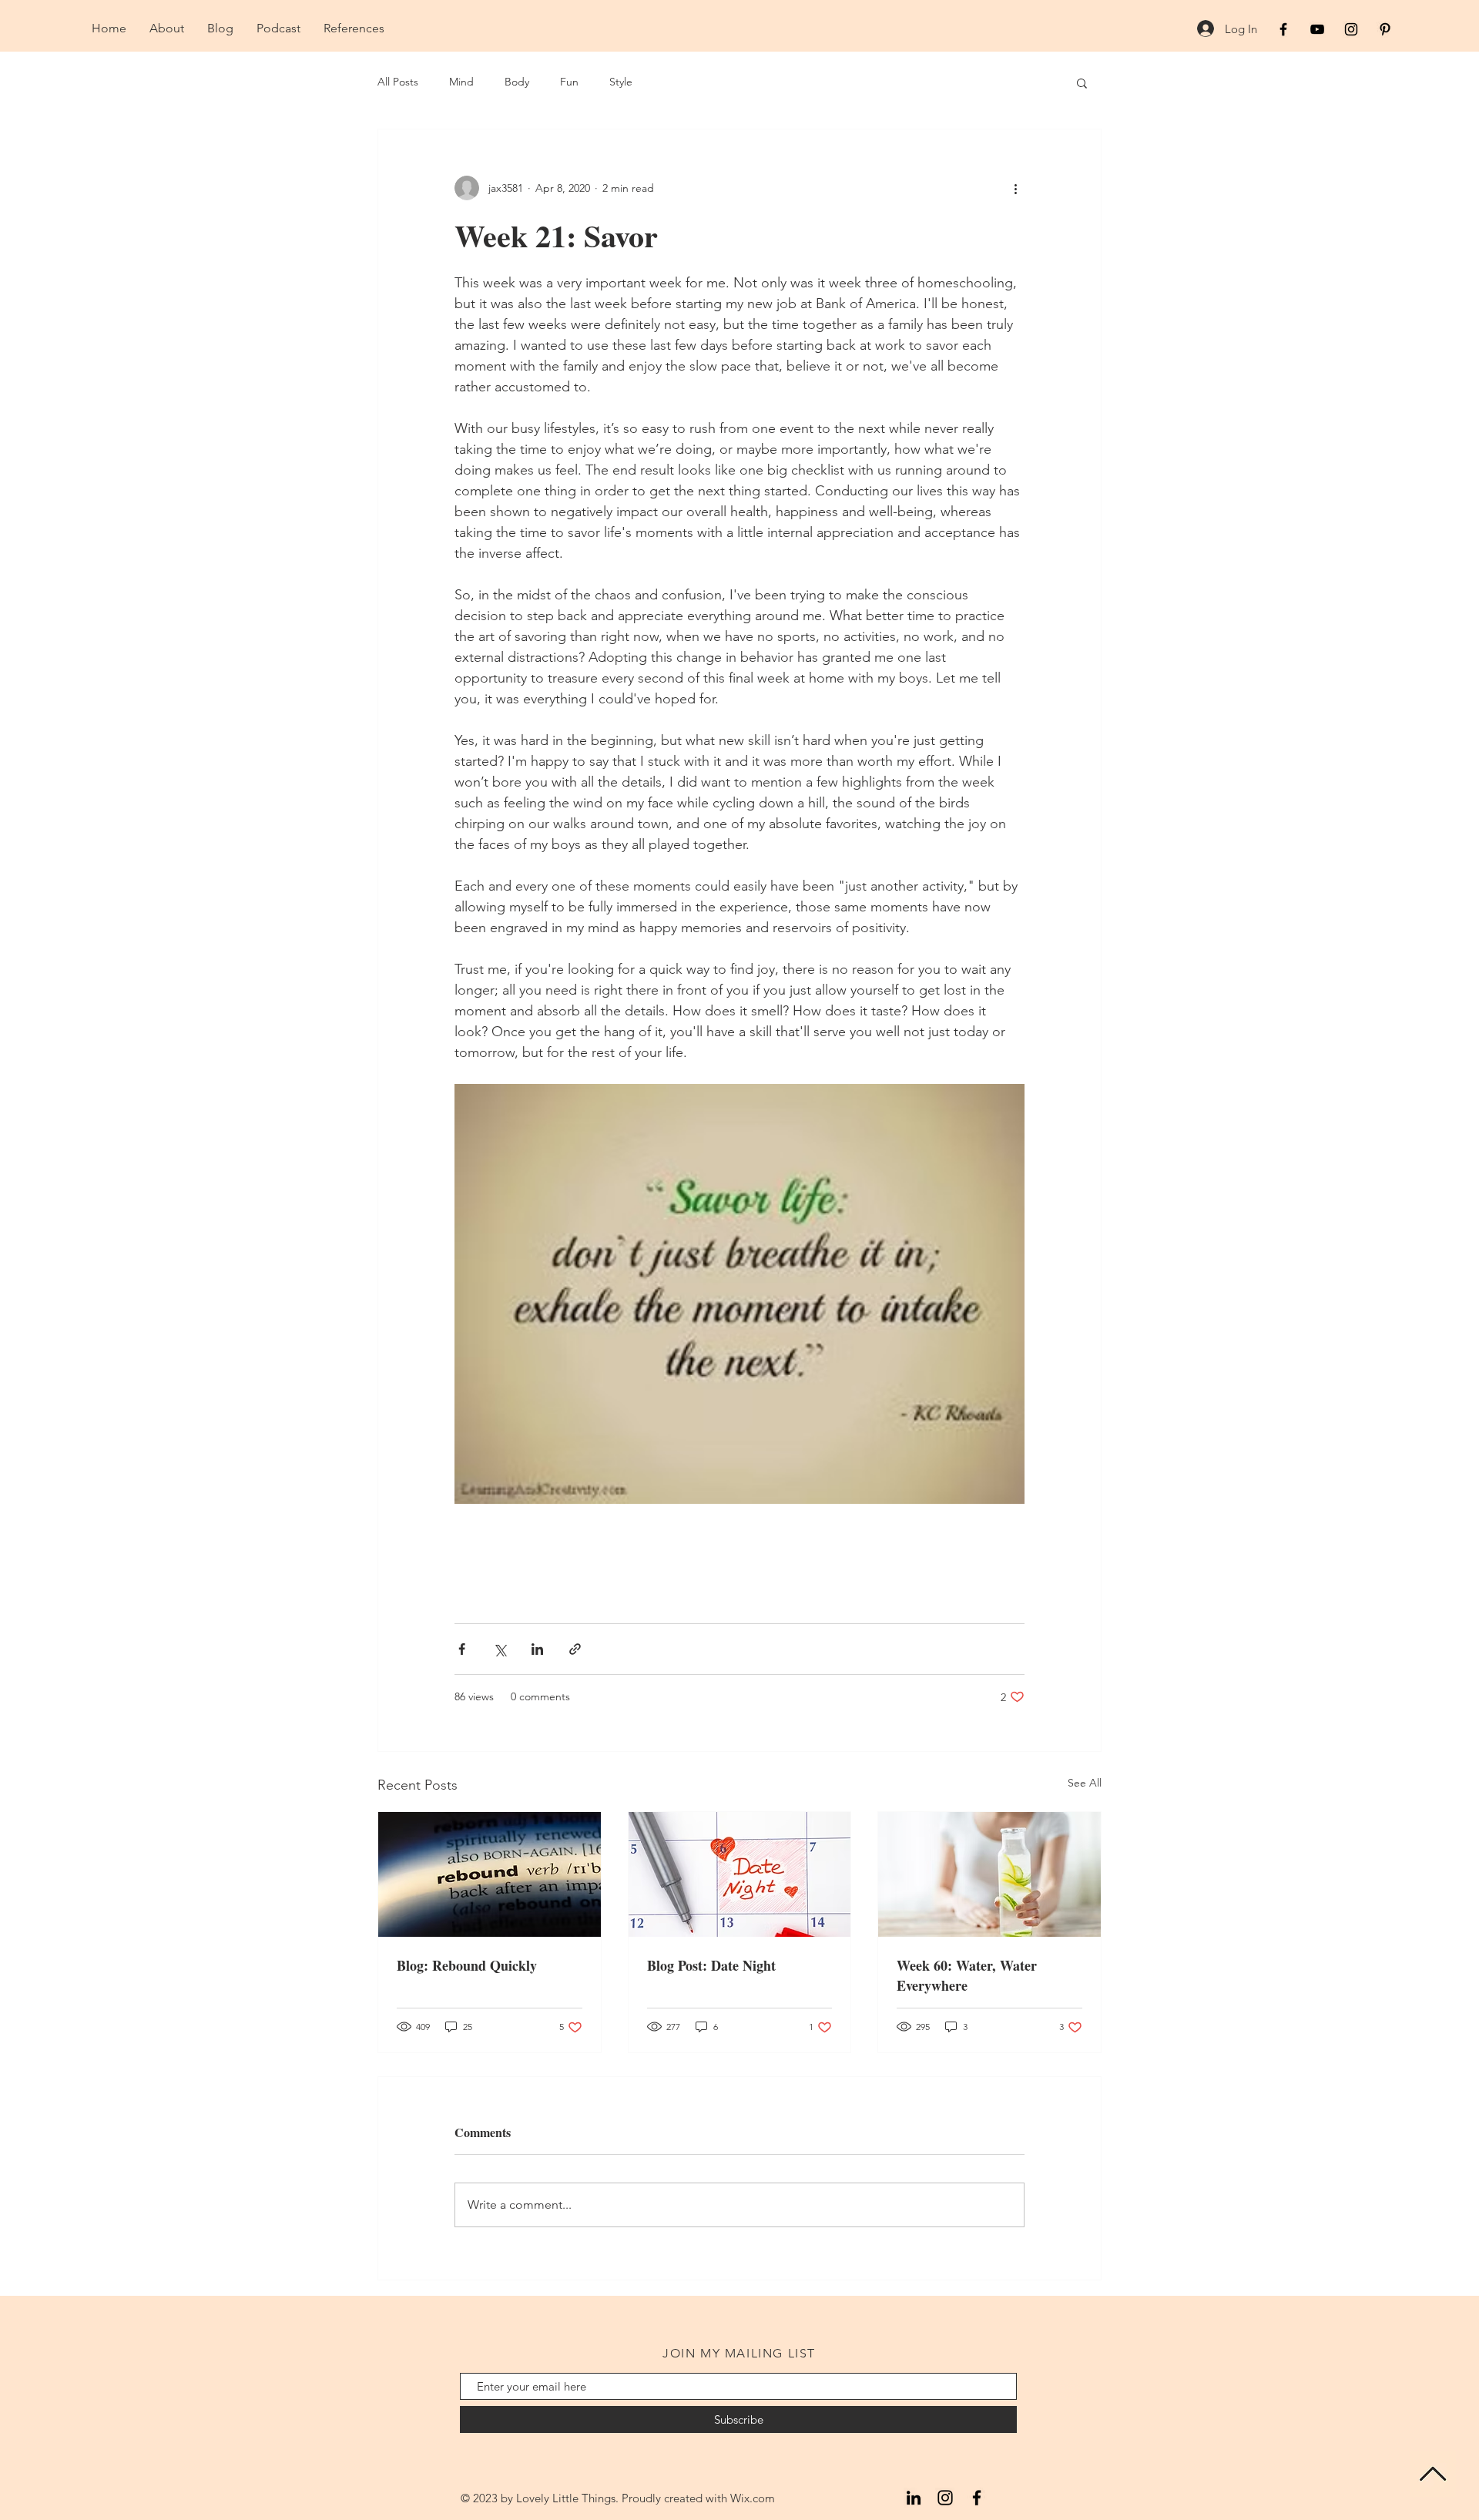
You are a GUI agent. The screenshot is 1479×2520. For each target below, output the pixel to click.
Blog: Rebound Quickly (467, 1965)
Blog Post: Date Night (711, 1965)
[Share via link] (575, 1649)
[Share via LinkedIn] (537, 1649)
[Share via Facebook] (462, 1649)
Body (517, 82)
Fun (569, 82)
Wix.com (753, 2498)
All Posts (398, 82)
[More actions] (1015, 188)
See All (1085, 1783)
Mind (461, 82)
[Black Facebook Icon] (1283, 29)
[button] (1082, 82)
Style (621, 82)
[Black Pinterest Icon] (1385, 29)
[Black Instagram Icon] (1351, 29)
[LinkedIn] (914, 2498)
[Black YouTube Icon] (1317, 29)
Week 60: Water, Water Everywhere (967, 1975)
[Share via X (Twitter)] (500, 1649)
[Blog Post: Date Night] (740, 1874)
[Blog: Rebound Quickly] (490, 1874)
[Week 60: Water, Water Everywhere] (989, 1874)
